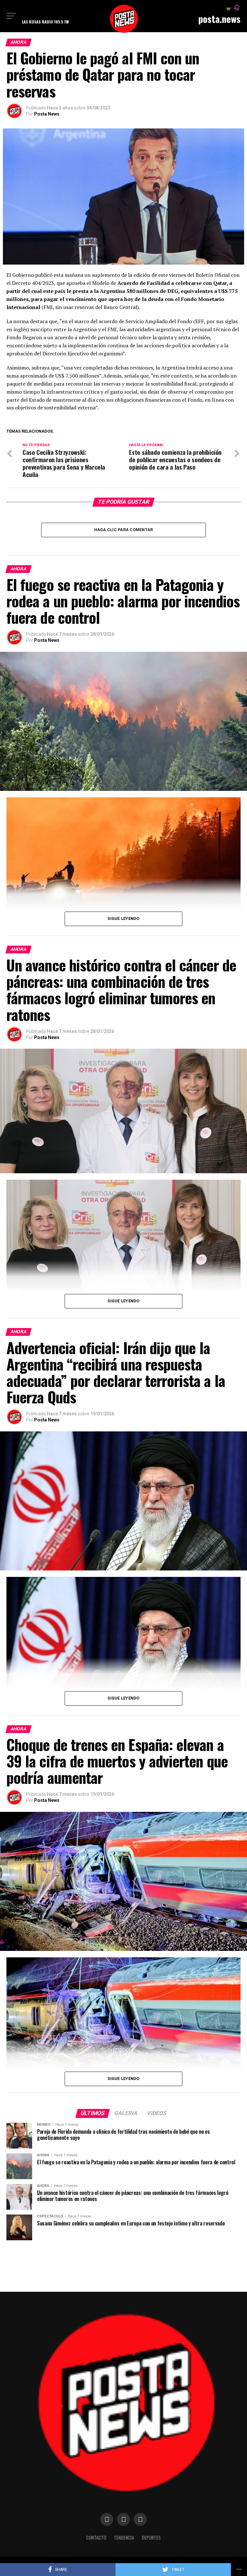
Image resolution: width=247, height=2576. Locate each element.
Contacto (96, 2538)
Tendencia (124, 2538)
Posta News (47, 114)
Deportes (151, 2538)
